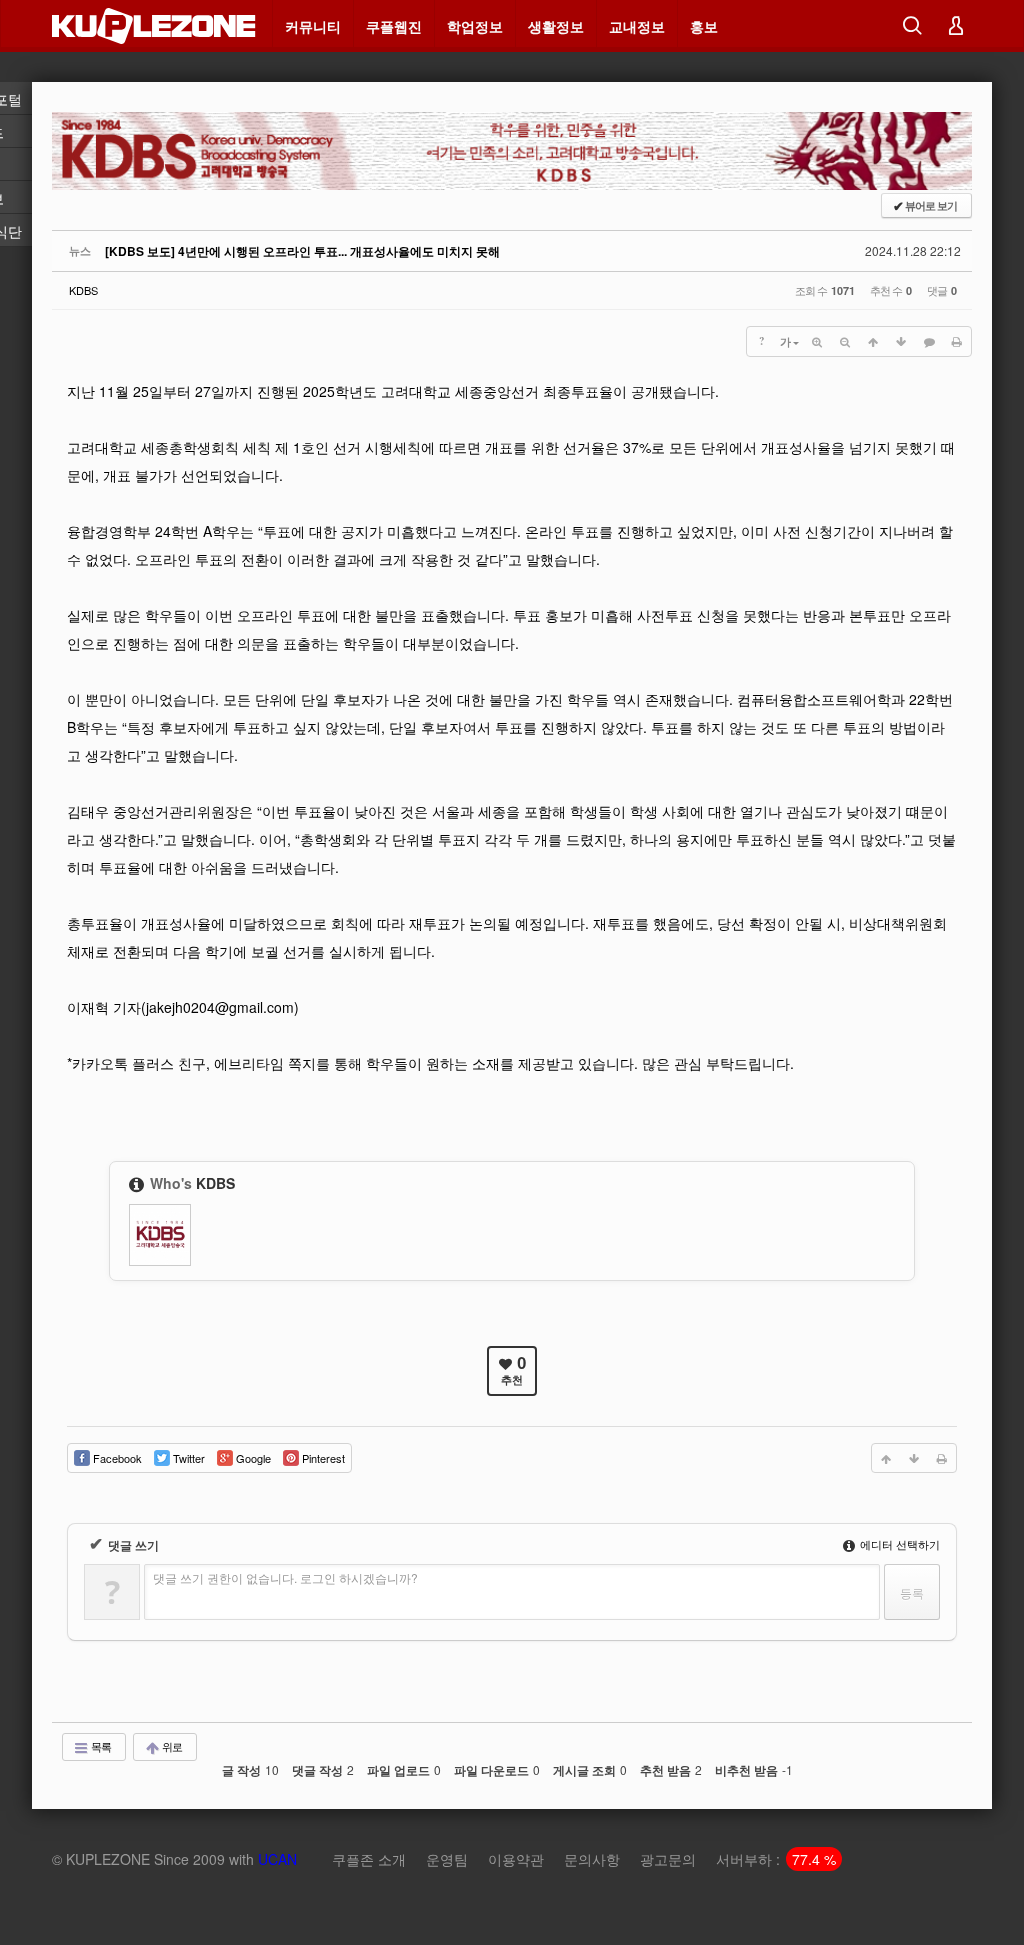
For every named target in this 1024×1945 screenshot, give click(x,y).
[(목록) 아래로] (901, 341)
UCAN (277, 1859)
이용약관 (516, 1859)
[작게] (845, 341)
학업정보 (475, 26)
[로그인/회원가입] (956, 26)
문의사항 (592, 1859)
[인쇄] (957, 341)
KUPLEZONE (108, 1859)
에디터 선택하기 (898, 1544)
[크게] (817, 341)
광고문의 (668, 1859)
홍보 (704, 26)
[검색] (912, 26)
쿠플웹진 (394, 26)
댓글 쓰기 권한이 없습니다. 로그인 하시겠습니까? (285, 1577)
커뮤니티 (313, 26)
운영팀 (447, 1859)
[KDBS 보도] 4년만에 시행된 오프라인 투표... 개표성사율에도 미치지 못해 (302, 251)
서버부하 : (776, 1859)
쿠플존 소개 (369, 1859)
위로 (171, 1746)
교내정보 (637, 26)
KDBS (83, 290)
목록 (100, 1746)
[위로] (873, 341)
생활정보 (556, 26)
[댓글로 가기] (929, 341)
